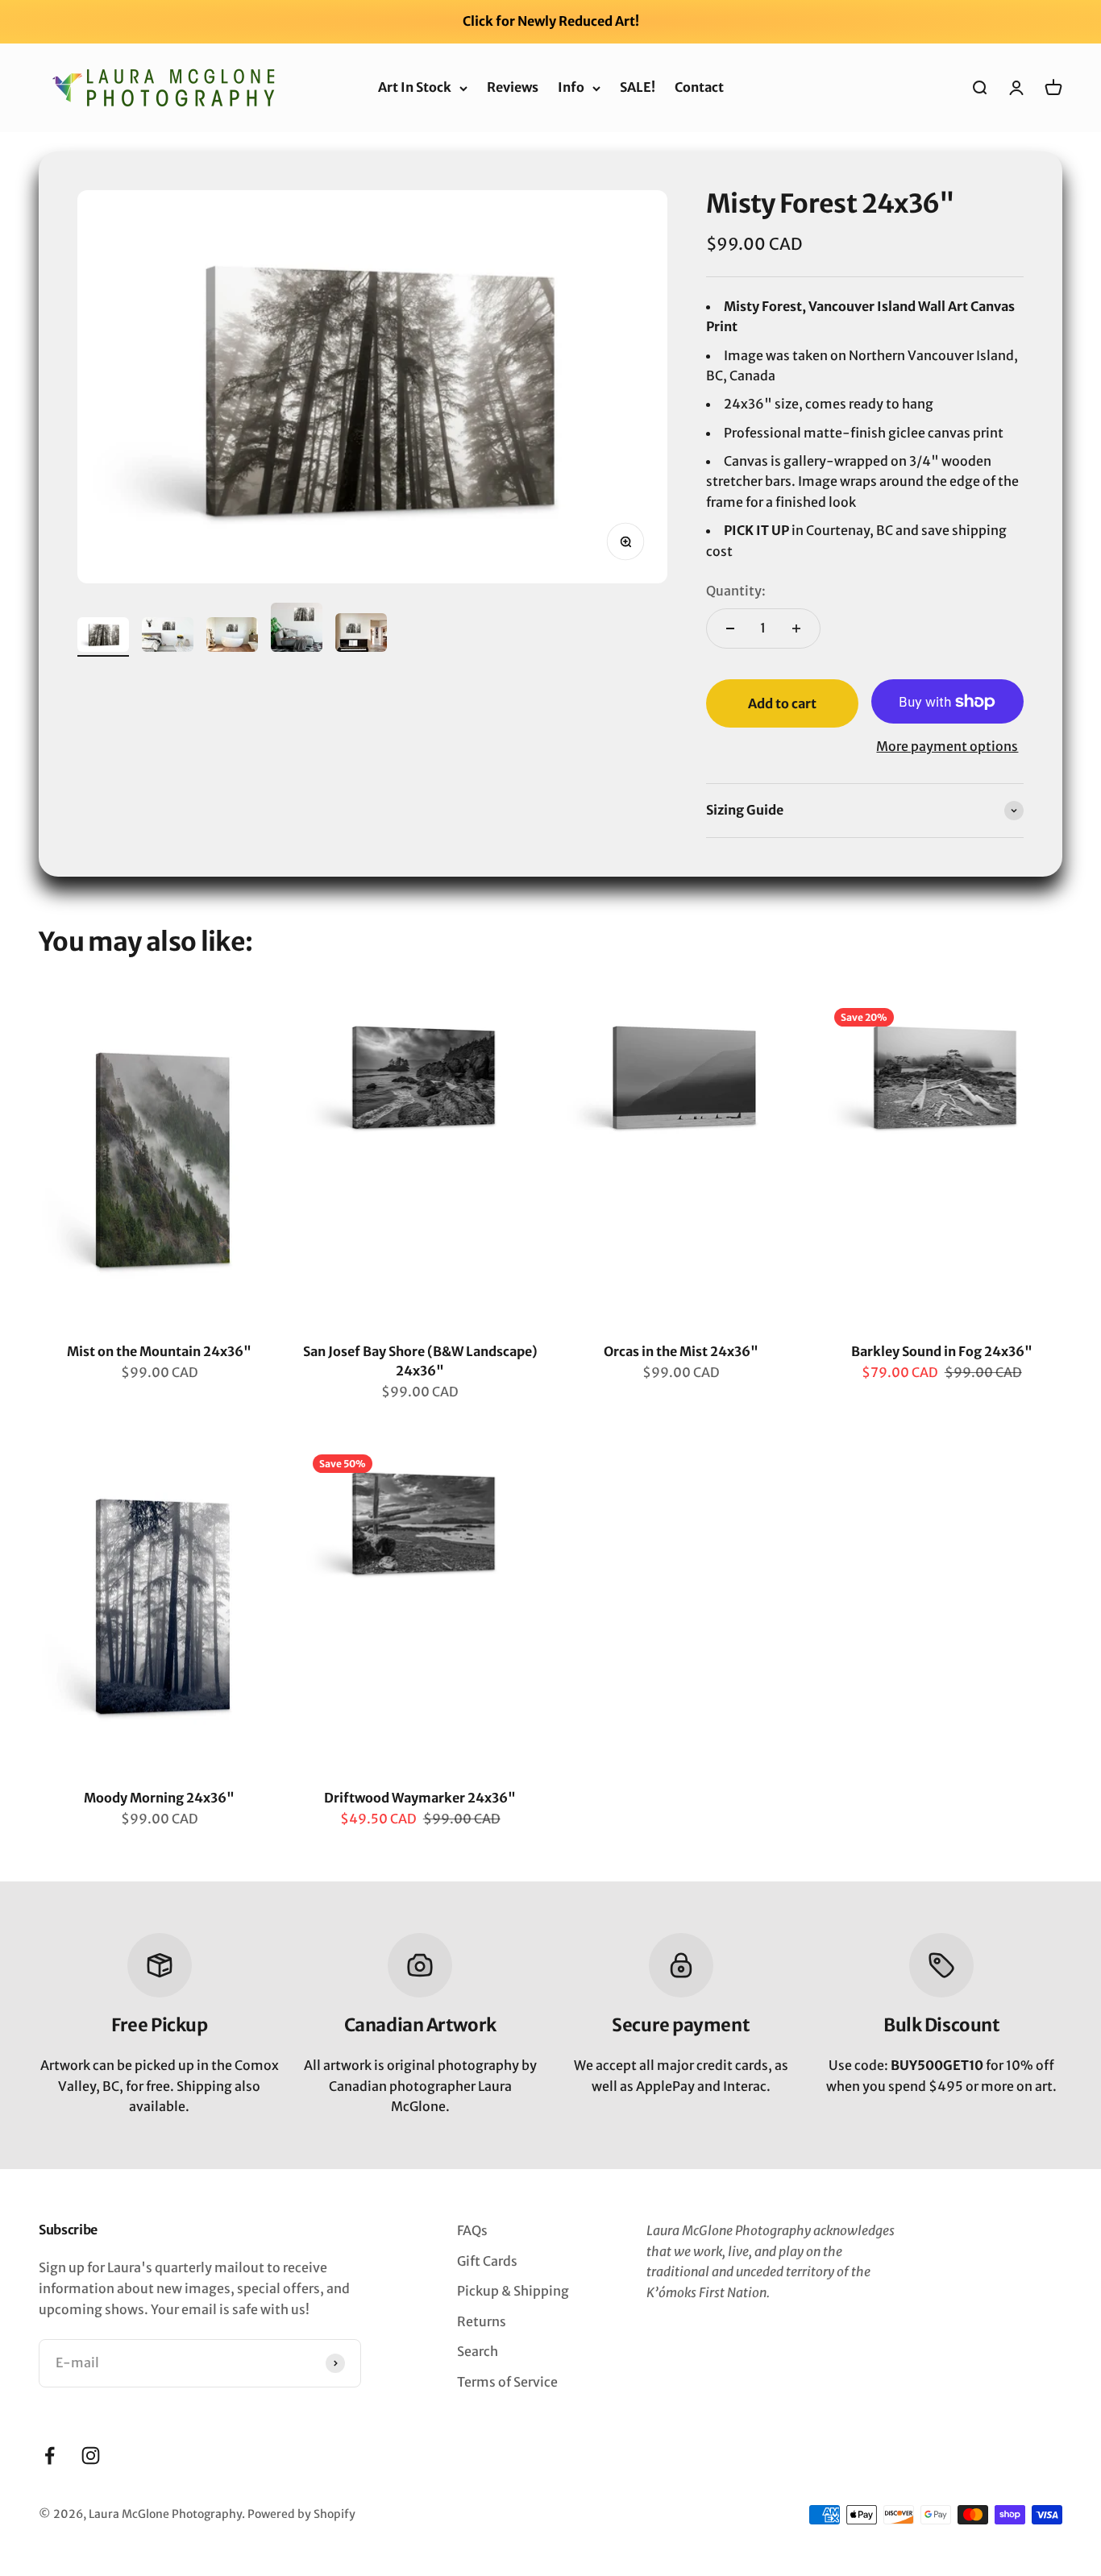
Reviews (513, 87)
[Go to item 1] (103, 637)
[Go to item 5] (361, 635)
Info (571, 87)
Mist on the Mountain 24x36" (159, 1351)
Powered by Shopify (301, 2514)
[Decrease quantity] (730, 628)
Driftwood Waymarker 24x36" (420, 1798)
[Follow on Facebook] (50, 2456)
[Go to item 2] (168, 637)
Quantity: (736, 591)
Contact (699, 87)
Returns (482, 2321)
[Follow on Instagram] (91, 2456)
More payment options (947, 746)
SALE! (638, 87)
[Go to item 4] (297, 630)
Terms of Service (507, 2382)
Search (478, 2351)
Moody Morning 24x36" (159, 1798)
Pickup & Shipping (513, 2291)
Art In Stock (415, 87)
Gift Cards (487, 2261)
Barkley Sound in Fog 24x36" (942, 1351)
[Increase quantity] (796, 628)
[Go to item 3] (232, 637)
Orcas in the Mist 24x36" (681, 1351)
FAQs (472, 2230)
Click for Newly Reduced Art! (551, 21)
